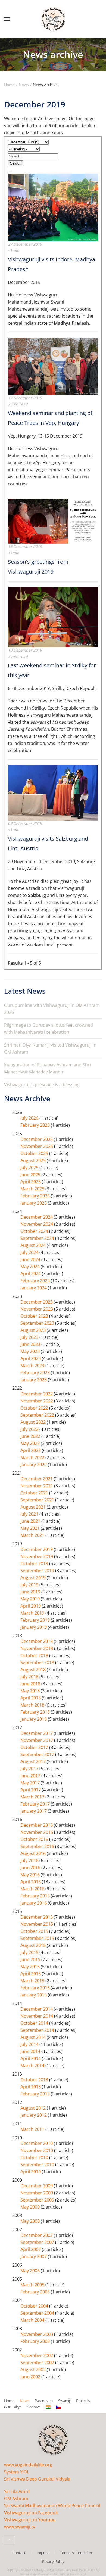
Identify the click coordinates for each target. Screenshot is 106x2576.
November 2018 (37, 1648)
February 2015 (36, 1988)
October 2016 (35, 1839)
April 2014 (31, 2058)
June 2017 (31, 1776)
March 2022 (33, 1457)
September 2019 (38, 1571)
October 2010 (35, 2157)
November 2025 (37, 1146)
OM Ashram (16, 2498)
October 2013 (35, 2080)
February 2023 (36, 1373)
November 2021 (37, 1486)
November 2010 (37, 2150)
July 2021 (30, 1514)
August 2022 (34, 1422)
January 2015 (34, 1995)
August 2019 (34, 1578)
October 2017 (35, 1747)
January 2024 (34, 1288)
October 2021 (35, 1493)
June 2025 (31, 1175)
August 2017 (34, 1761)
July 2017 (30, 1769)
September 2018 (38, 1662)
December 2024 (37, 1217)
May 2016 (31, 1875)
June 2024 (31, 1259)
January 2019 (34, 1627)
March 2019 (33, 1613)
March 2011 (33, 2129)
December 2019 (37, 1549)
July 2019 (30, 1585)
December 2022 (37, 1394)
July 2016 (30, 1860)
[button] (7, 19)
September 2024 (38, 1238)
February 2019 (36, 1620)
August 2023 (34, 1330)
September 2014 (38, 2030)
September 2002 (38, 2363)
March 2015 (33, 1981)
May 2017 (31, 1783)
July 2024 (30, 1252)
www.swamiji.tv (20, 2527)
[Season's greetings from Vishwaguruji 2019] (53, 521)
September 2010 (38, 2165)
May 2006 (31, 2271)
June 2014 (31, 2051)
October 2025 (35, 1153)
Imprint (43, 2553)
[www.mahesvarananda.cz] (58, 2407)
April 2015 (31, 1974)
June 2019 (31, 1592)
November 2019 (37, 1556)
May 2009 (31, 2207)
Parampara (44, 2401)
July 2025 (30, 1168)
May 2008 (31, 2221)
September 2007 (38, 2242)
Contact (34, 2407)
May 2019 (31, 1599)
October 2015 (35, 1931)
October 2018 (35, 1655)
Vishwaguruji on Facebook (31, 2513)
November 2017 (37, 1740)
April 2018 (31, 1698)
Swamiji (64, 2401)
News (25, 2401)
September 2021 (38, 1500)
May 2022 (31, 1443)
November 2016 (37, 1832)
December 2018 (37, 1641)
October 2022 (35, 1408)
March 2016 (33, 1889)
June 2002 (31, 2377)
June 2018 (31, 1684)
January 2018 (34, 1719)
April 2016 (31, 1882)
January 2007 (34, 2256)
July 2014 (30, 2044)
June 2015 (31, 1959)
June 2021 (31, 1521)
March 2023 (33, 1366)
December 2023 (37, 1302)
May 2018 (31, 1691)
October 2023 (35, 1316)
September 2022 (38, 1415)
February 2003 (36, 2341)
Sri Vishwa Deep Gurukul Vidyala (37, 2479)
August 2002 (34, 2370)
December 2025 (37, 1139)
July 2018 (30, 1677)
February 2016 (36, 1896)
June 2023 (31, 1344)
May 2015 (31, 1967)
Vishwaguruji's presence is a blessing (42, 1085)
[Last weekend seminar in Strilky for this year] (53, 617)
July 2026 (30, 1118)
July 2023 (30, 1337)
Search (16, 163)
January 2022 (34, 1465)
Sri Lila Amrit (17, 2491)
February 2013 (36, 2094)
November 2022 (37, 1401)
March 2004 (33, 2320)
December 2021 (37, 1479)
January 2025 (34, 1203)
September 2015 (38, 1938)
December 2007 (37, 2235)
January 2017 (34, 1811)
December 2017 (37, 1733)
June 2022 (31, 1436)
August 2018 (34, 1670)
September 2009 (38, 2200)
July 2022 (30, 1429)
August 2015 (34, 1945)
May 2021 (31, 1528)
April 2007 (31, 2249)
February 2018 (36, 1712)
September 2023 (38, 1323)
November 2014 (37, 2016)
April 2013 (31, 2087)
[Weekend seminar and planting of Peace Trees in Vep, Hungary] (53, 366)
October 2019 (35, 1563)
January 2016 (34, 1903)
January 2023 (34, 1380)
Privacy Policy (53, 2561)
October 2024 (35, 1231)
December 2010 (37, 2143)
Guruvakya (13, 2407)
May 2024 (31, 1267)
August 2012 (34, 2108)
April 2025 (31, 1182)
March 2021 (33, 1535)
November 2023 (37, 1309)
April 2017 (31, 1790)
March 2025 (33, 1189)
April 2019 (31, 1606)
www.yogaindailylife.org (28, 2465)
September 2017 (38, 1754)
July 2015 (30, 1952)
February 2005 (36, 2292)
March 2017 (33, 1797)
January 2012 (34, 2115)
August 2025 (34, 1160)
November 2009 (37, 2193)
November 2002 (37, 2355)
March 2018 (33, 1705)
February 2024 (36, 1281)
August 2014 (34, 2037)
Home (9, 2401)
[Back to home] (53, 19)
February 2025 (36, 1196)
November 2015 (37, 1924)
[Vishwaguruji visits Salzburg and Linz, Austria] (53, 792)
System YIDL (17, 2472)
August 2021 (34, 1507)
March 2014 (33, 2066)
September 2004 (38, 2313)
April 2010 (31, 2172)
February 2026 (36, 1125)
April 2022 (31, 1450)
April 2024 (31, 1274)
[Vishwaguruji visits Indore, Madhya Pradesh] (53, 207)
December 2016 (37, 1825)
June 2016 (31, 1868)
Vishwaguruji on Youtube (30, 2520)
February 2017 (36, 1804)
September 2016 (38, 1846)
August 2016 (34, 1853)
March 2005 (33, 2285)
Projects (83, 2401)
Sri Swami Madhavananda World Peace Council (52, 2506)
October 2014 (35, 2023)
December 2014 (37, 2009)
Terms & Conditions (77, 2553)
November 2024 (37, 1224)
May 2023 (31, 1351)
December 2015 (37, 1917)
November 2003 (37, 2334)
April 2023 (31, 1358)
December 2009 (37, 2186)
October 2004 (35, 2306)
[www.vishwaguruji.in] (48, 2407)
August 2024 (34, 1245)
